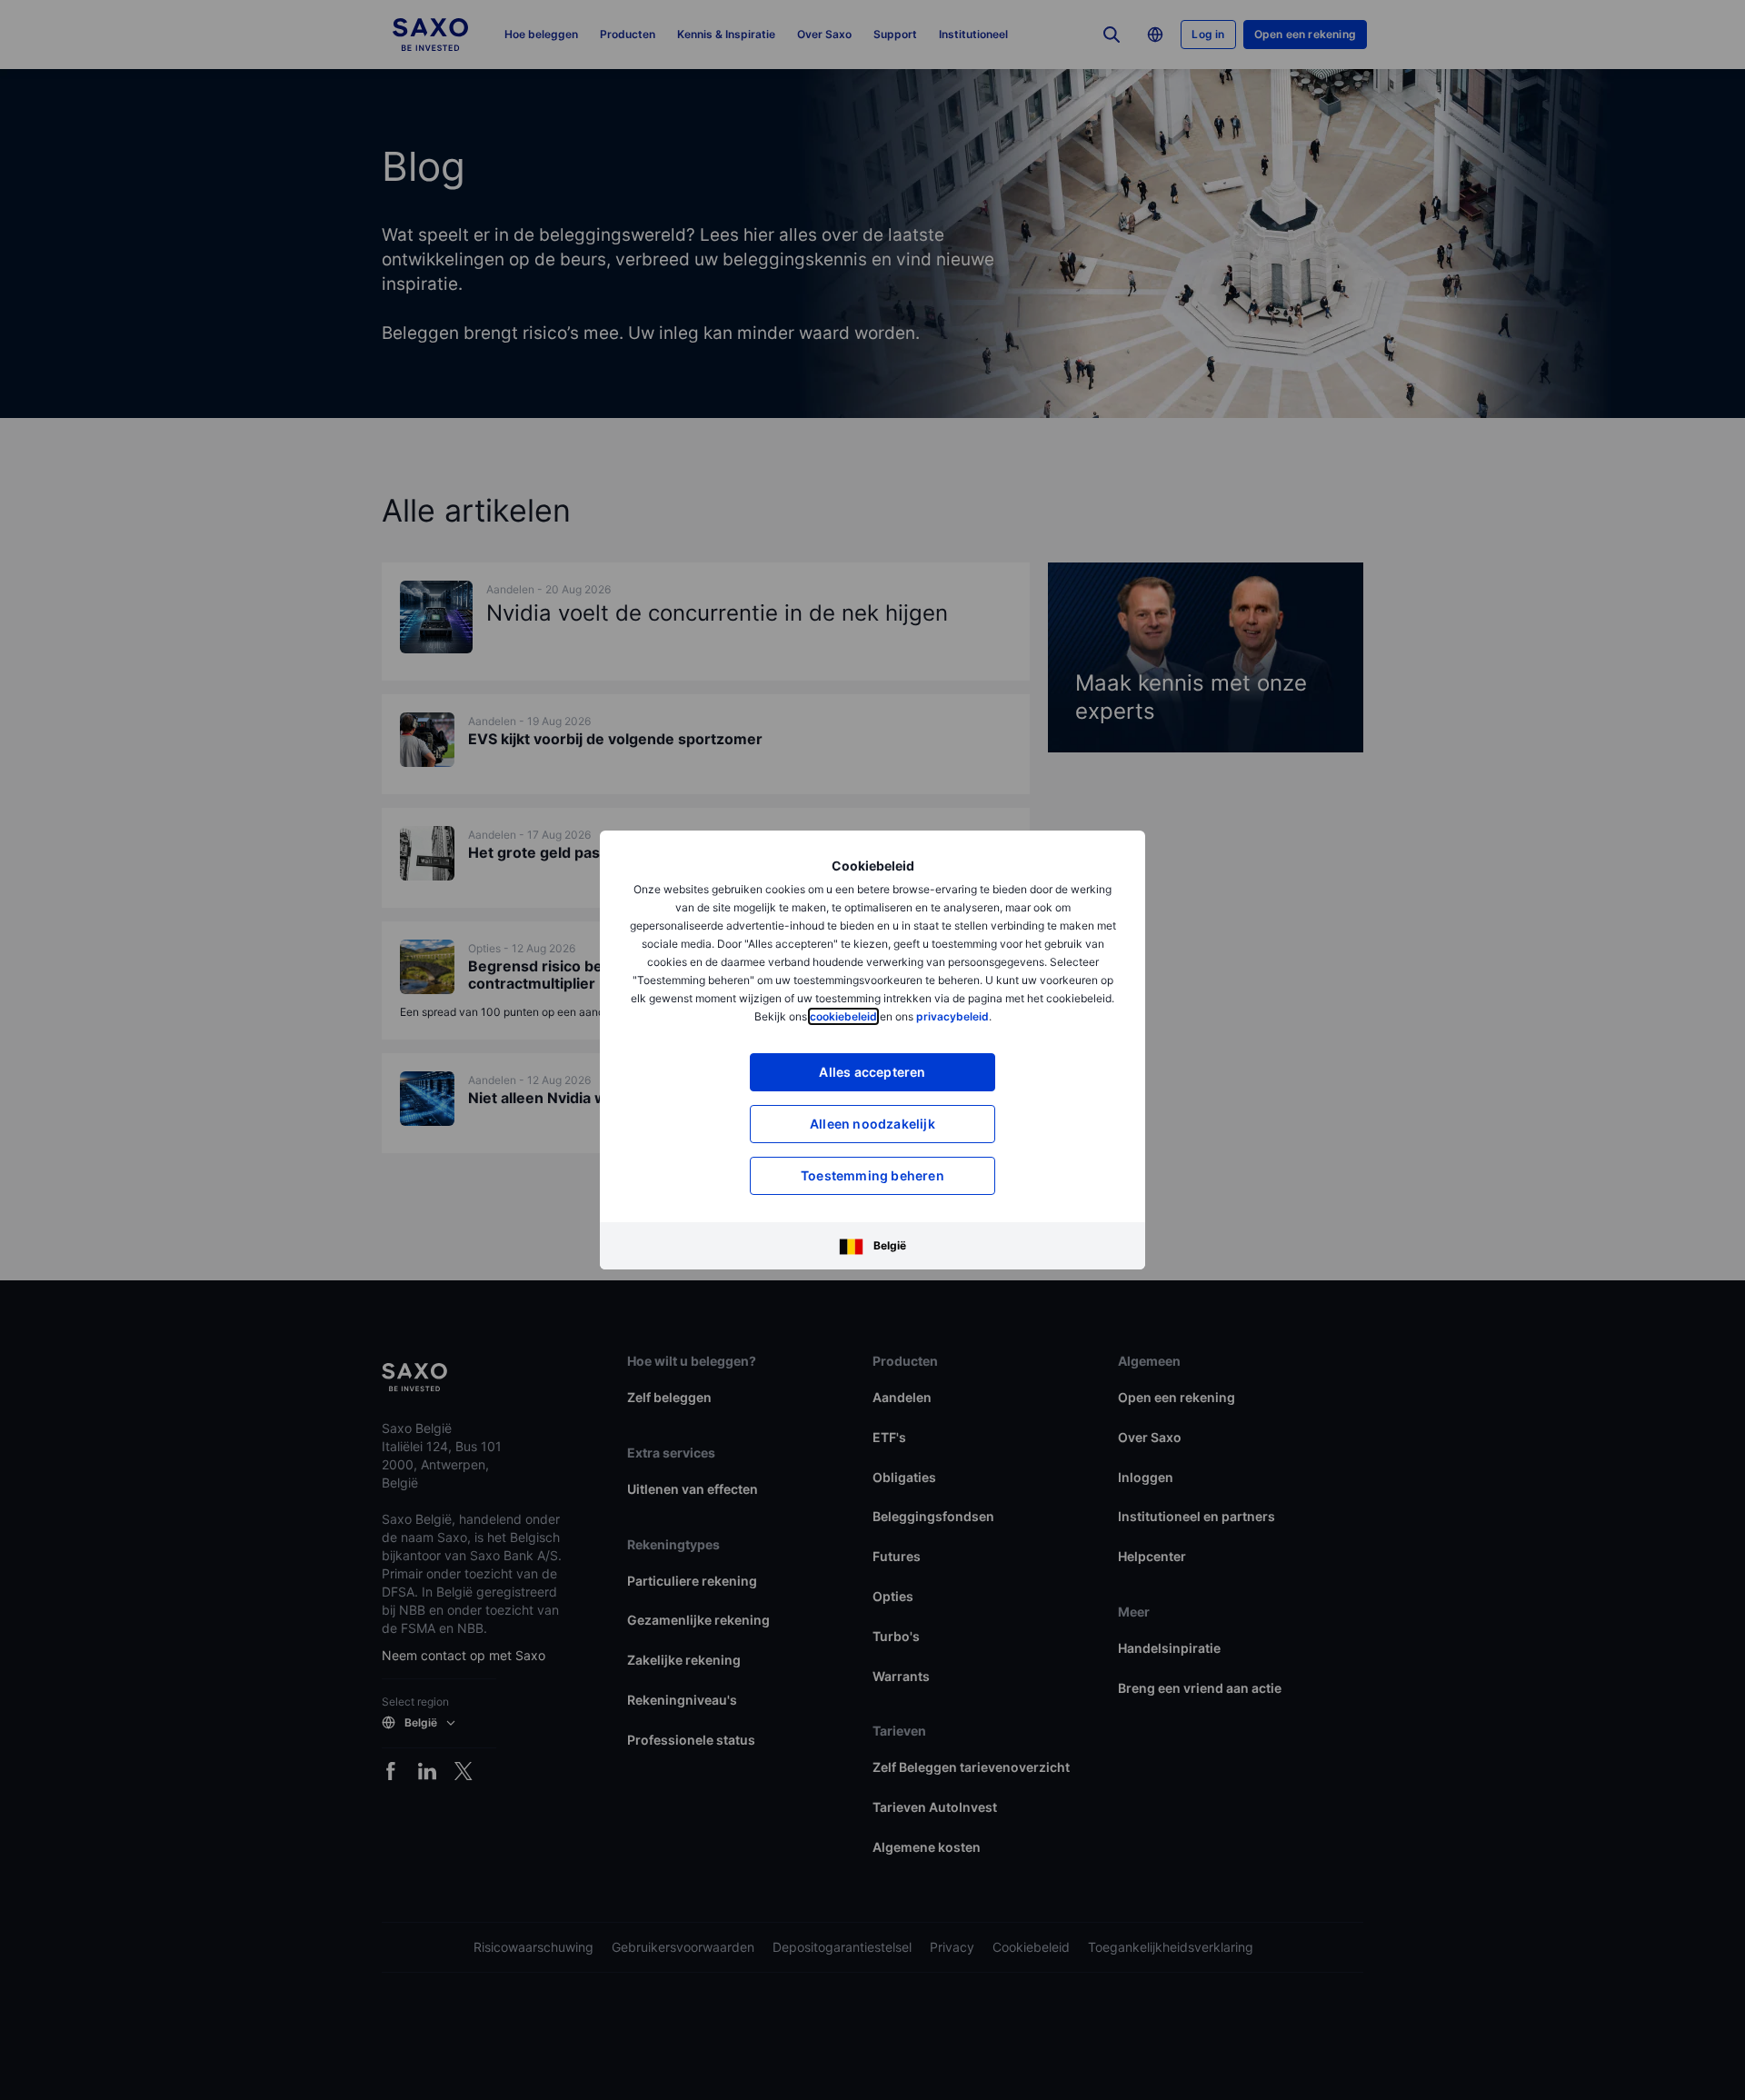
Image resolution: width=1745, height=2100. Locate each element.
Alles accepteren (872, 1072)
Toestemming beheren (872, 1175)
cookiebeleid (843, 1016)
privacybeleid (952, 1016)
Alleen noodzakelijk (872, 1124)
